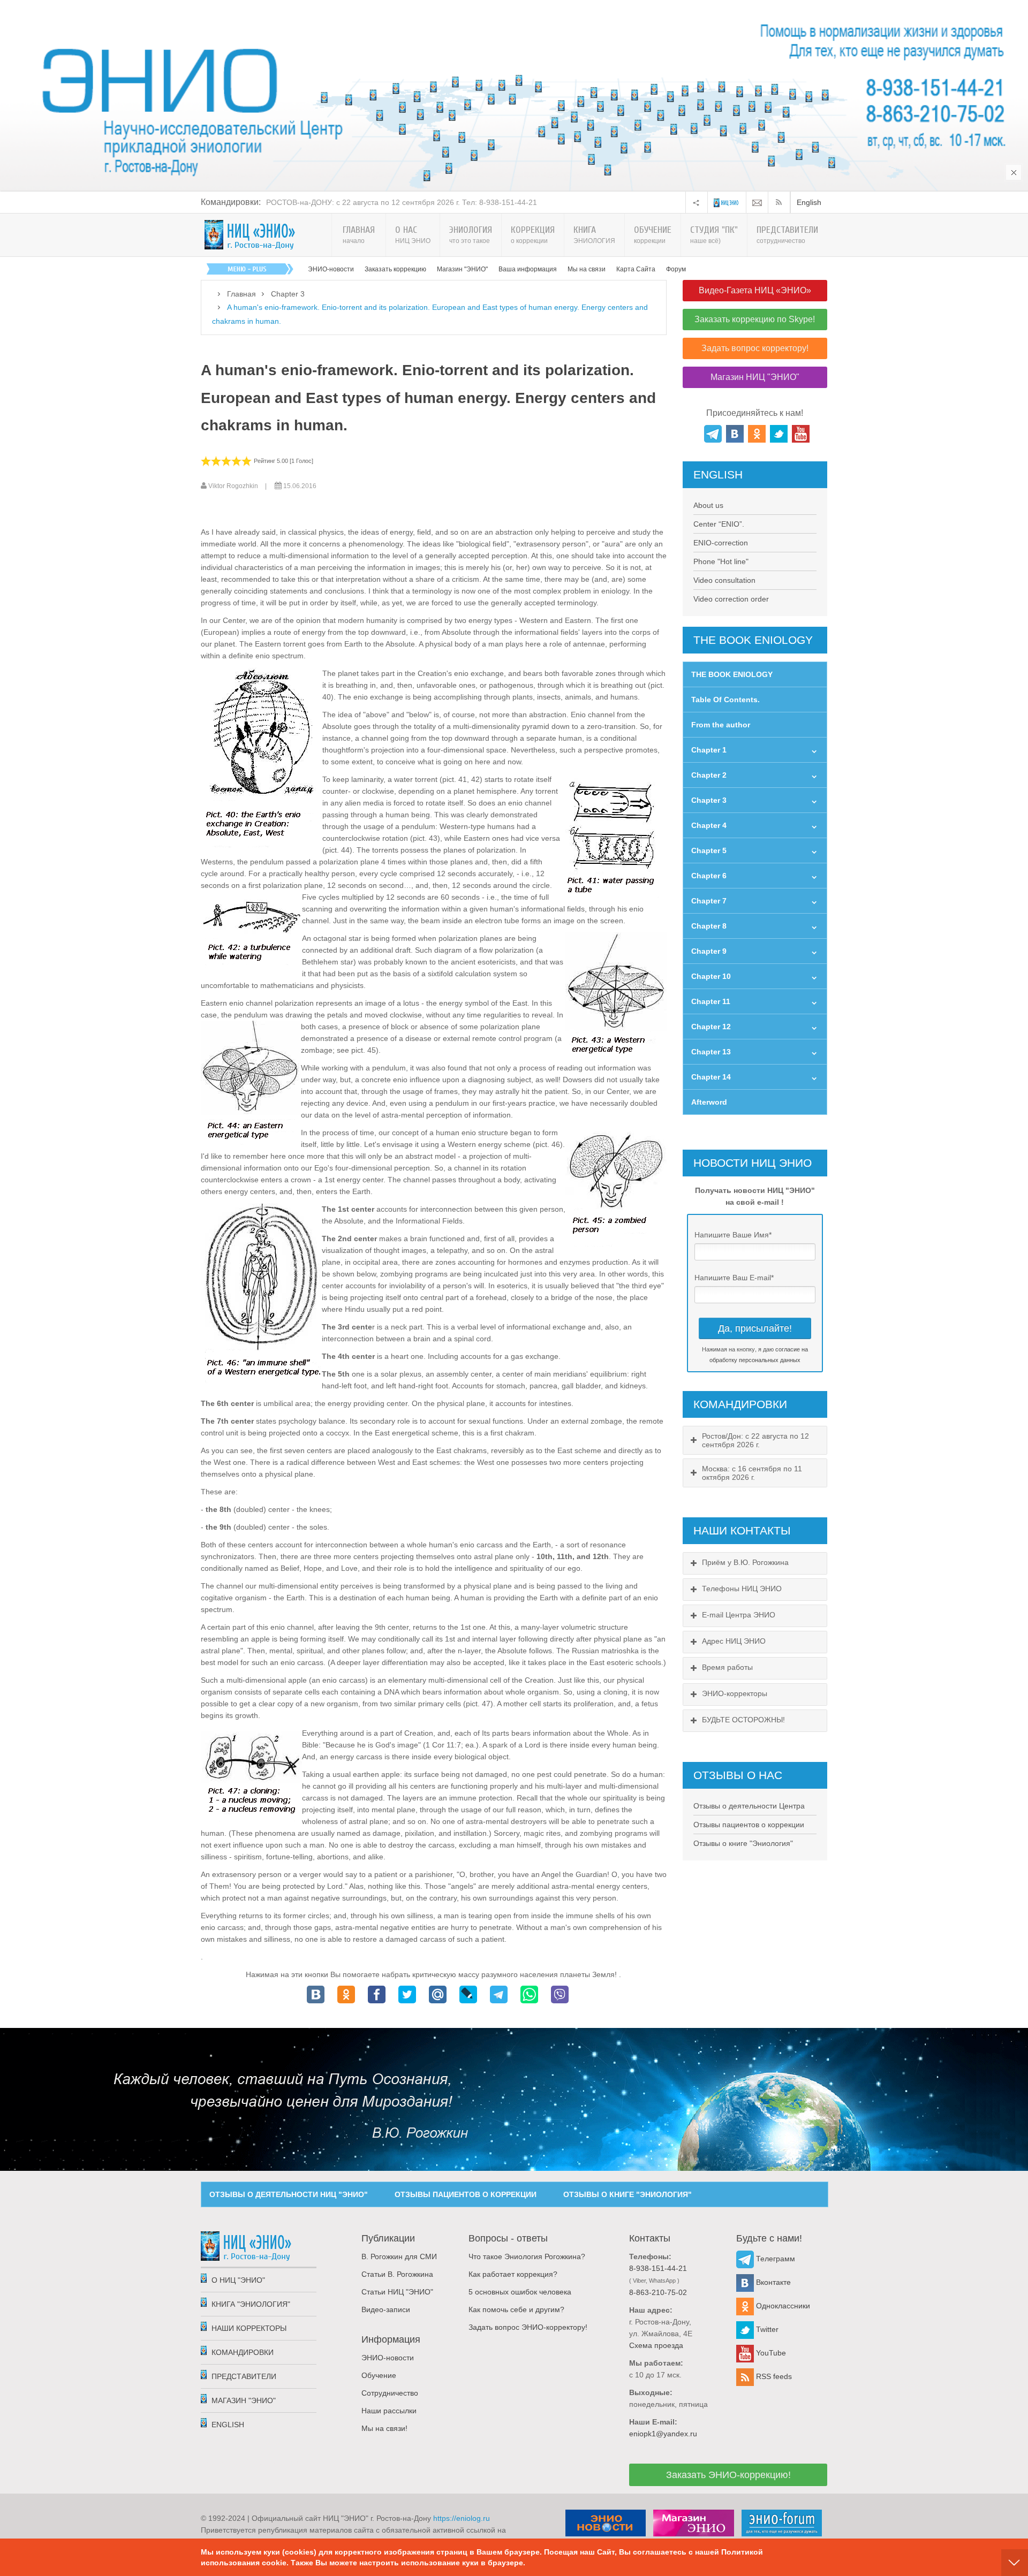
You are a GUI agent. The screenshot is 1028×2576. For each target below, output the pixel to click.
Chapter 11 (711, 1001)
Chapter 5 (709, 850)
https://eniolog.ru (462, 2518)
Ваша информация (528, 269)
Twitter (766, 2329)
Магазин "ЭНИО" (462, 269)
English (809, 202)
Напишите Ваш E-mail (734, 1278)
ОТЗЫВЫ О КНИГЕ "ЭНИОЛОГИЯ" (628, 2194)
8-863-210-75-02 (658, 2292)
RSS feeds (773, 2376)
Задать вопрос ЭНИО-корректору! (528, 2327)
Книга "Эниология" (251, 2304)
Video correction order (731, 599)
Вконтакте (772, 2282)
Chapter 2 (709, 775)
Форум (676, 269)
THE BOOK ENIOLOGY (732, 674)
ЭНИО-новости (331, 269)
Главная (241, 294)
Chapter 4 (709, 825)
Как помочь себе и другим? (516, 2309)
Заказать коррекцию (395, 269)
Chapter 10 (711, 976)
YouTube (770, 2353)
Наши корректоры (249, 2328)
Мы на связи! (384, 2428)
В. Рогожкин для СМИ (399, 2256)
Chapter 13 (711, 1052)
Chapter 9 (709, 951)
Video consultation (724, 580)
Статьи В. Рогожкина (397, 2274)
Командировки (243, 2352)
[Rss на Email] (757, 202)
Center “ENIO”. (719, 524)
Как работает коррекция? (513, 2274)
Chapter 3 (288, 294)
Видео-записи (386, 2309)
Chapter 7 (709, 901)
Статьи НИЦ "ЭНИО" (397, 2292)
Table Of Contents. (725, 700)
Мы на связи (587, 269)
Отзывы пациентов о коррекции (749, 1825)
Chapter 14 (711, 1077)
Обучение (379, 2375)
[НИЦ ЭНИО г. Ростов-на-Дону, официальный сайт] (250, 235)
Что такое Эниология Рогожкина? (527, 2256)
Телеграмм (774, 2259)
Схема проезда (656, 2345)
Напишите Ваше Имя (733, 1235)
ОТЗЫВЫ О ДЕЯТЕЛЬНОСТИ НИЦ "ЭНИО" (289, 2194)
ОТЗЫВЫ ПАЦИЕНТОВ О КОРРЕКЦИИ (466, 2194)
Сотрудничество (390, 2393)
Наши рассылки (389, 2411)
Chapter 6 (709, 876)
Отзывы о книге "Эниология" (743, 1843)
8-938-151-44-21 (658, 2268)
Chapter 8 (709, 926)
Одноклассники (782, 2306)
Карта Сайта (636, 269)
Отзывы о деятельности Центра (749, 1806)
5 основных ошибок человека (520, 2292)
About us (708, 505)
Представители (244, 2376)
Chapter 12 (711, 1027)
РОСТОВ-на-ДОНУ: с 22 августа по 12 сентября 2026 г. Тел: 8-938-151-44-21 (402, 202)
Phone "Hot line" (721, 561)
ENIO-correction (721, 543)
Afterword (709, 1102)
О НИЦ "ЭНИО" (238, 2280)
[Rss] (781, 202)
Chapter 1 (709, 750)
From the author (721, 725)
